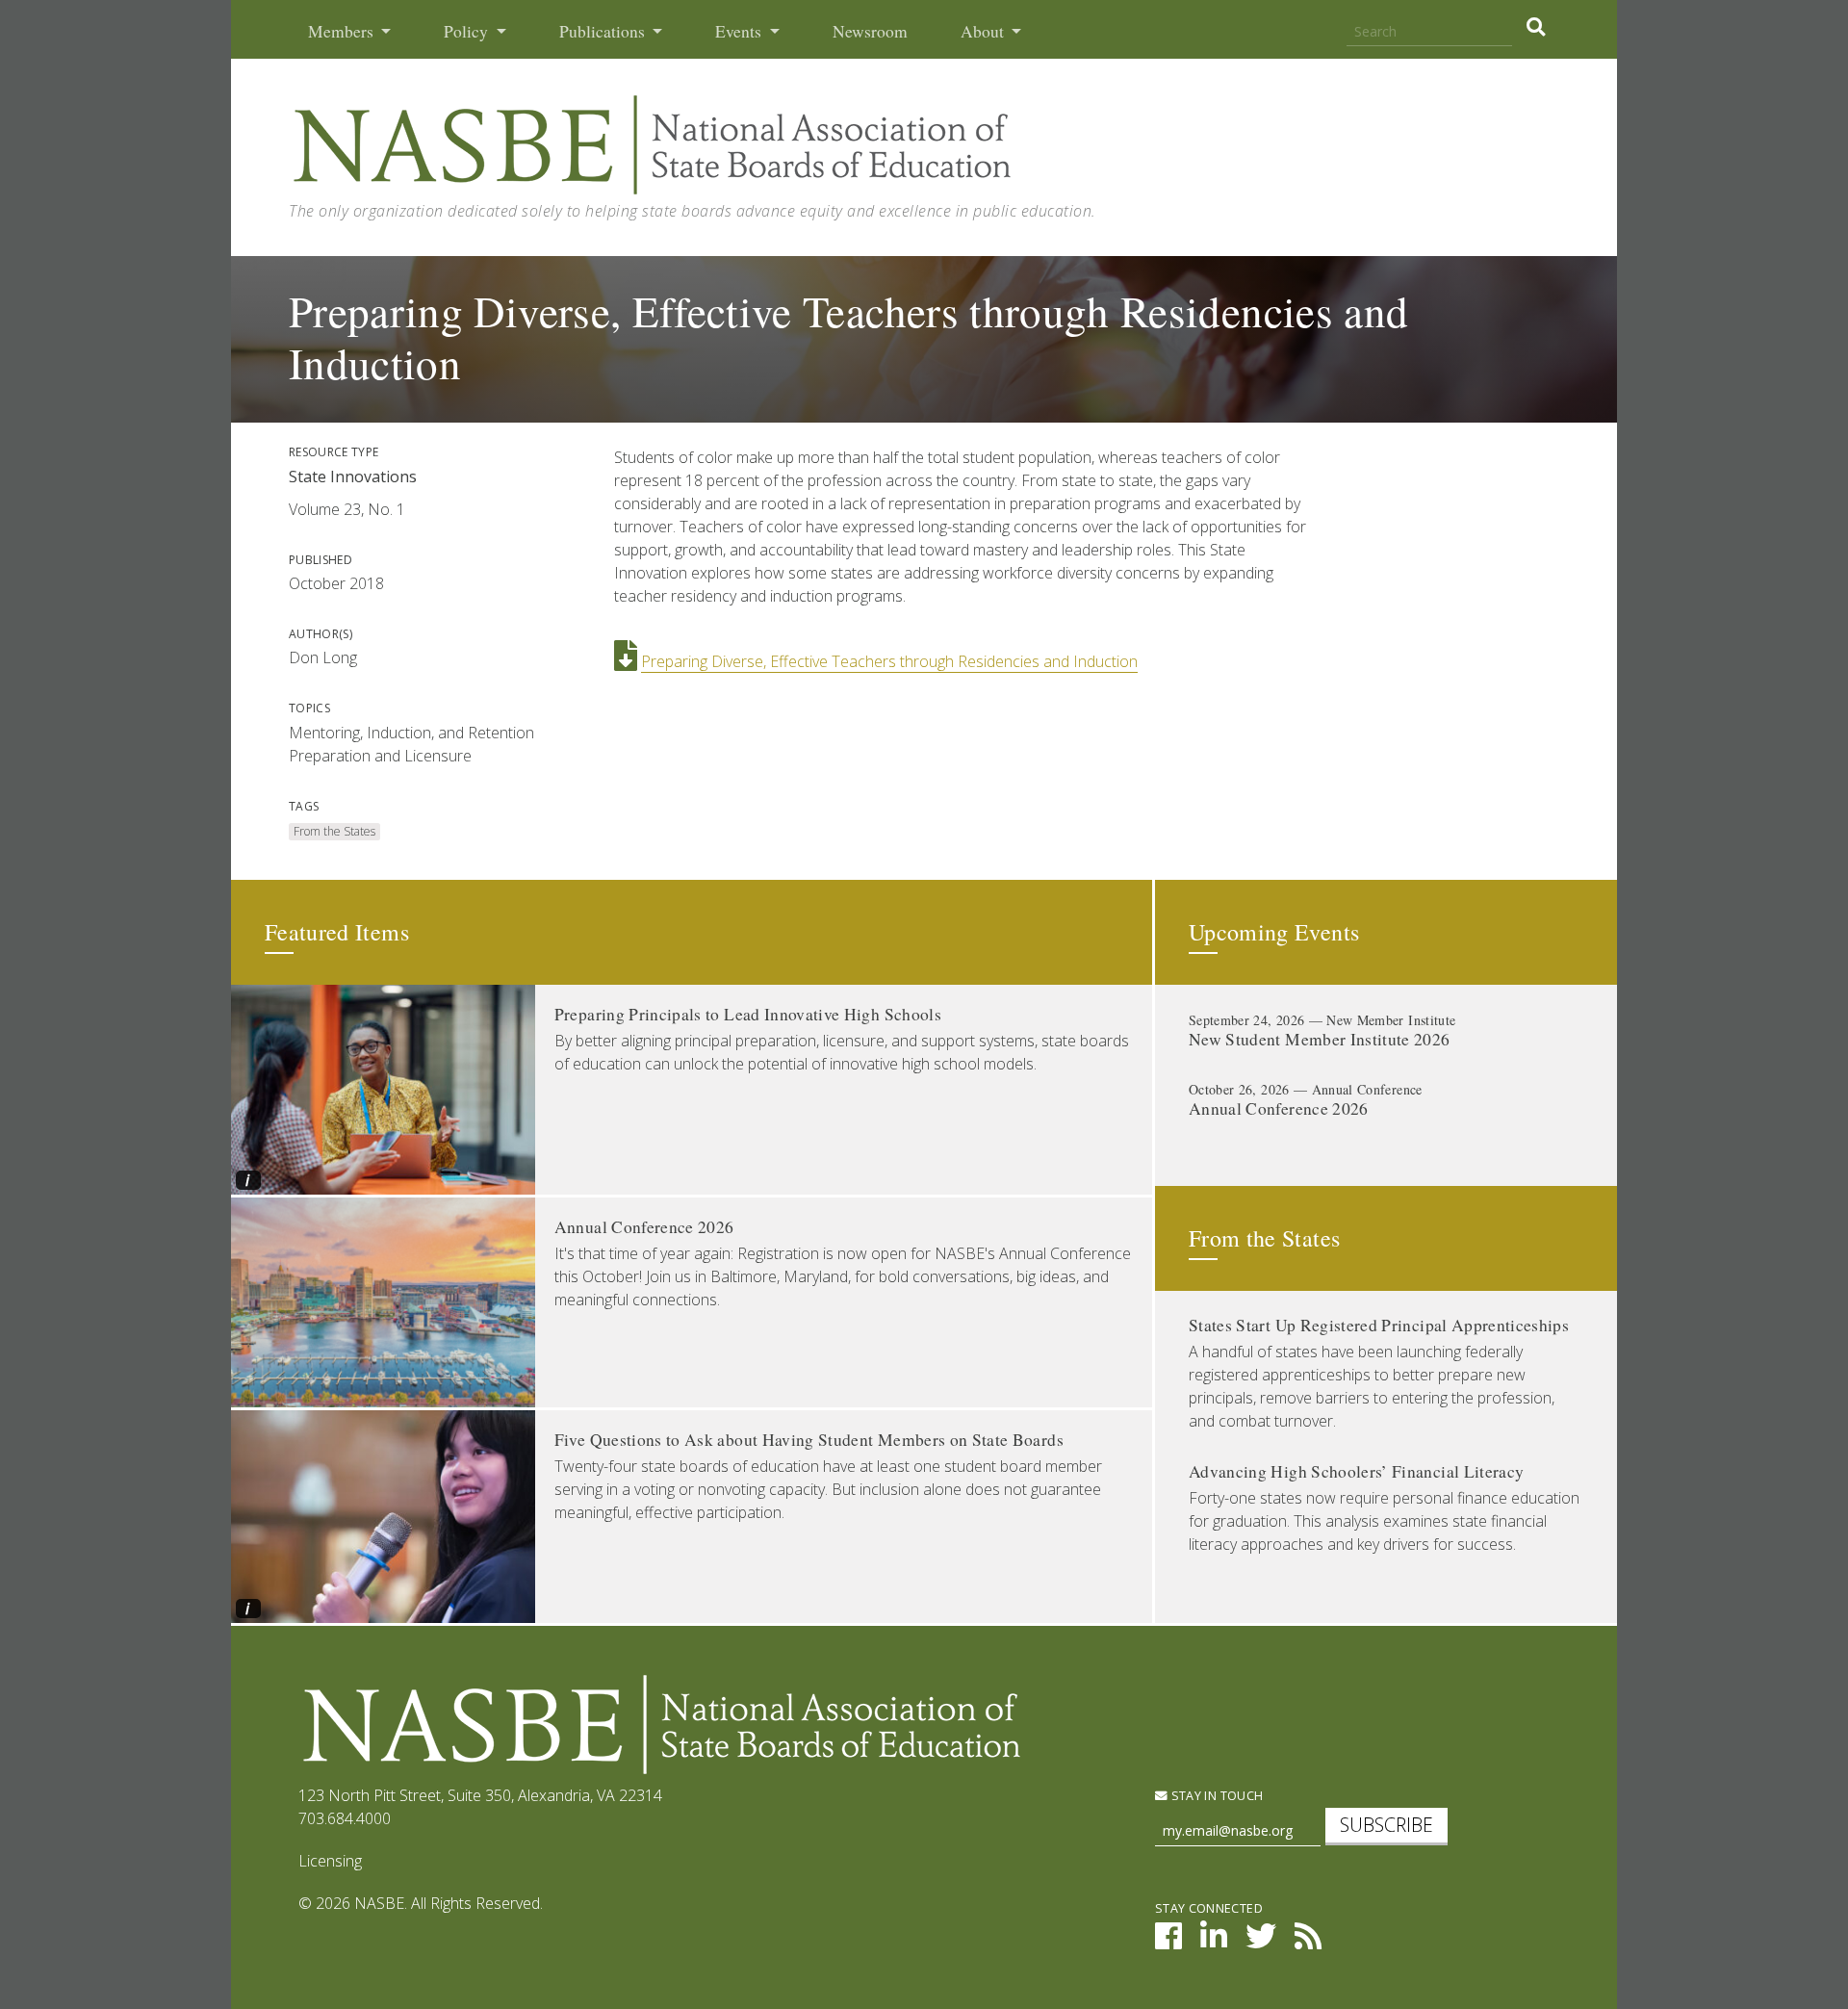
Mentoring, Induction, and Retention (411, 733)
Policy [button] (468, 31)
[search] (1536, 27)
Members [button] (343, 31)
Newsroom (870, 31)
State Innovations (353, 476)
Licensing (330, 1861)
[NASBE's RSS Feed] (1308, 1942)
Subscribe (1386, 1825)
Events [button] (740, 31)
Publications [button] (604, 31)
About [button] (984, 31)
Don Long (323, 657)
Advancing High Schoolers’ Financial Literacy (1356, 1471)
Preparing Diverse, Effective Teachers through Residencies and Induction (889, 661)
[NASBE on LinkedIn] (1214, 1942)
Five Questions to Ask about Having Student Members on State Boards (809, 1440)
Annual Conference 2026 (644, 1227)
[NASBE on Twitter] (1261, 1942)
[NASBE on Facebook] (1168, 1942)
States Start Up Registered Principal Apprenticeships (1379, 1325)
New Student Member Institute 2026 (1320, 1039)
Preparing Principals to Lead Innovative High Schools (748, 1014)
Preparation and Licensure (380, 756)
